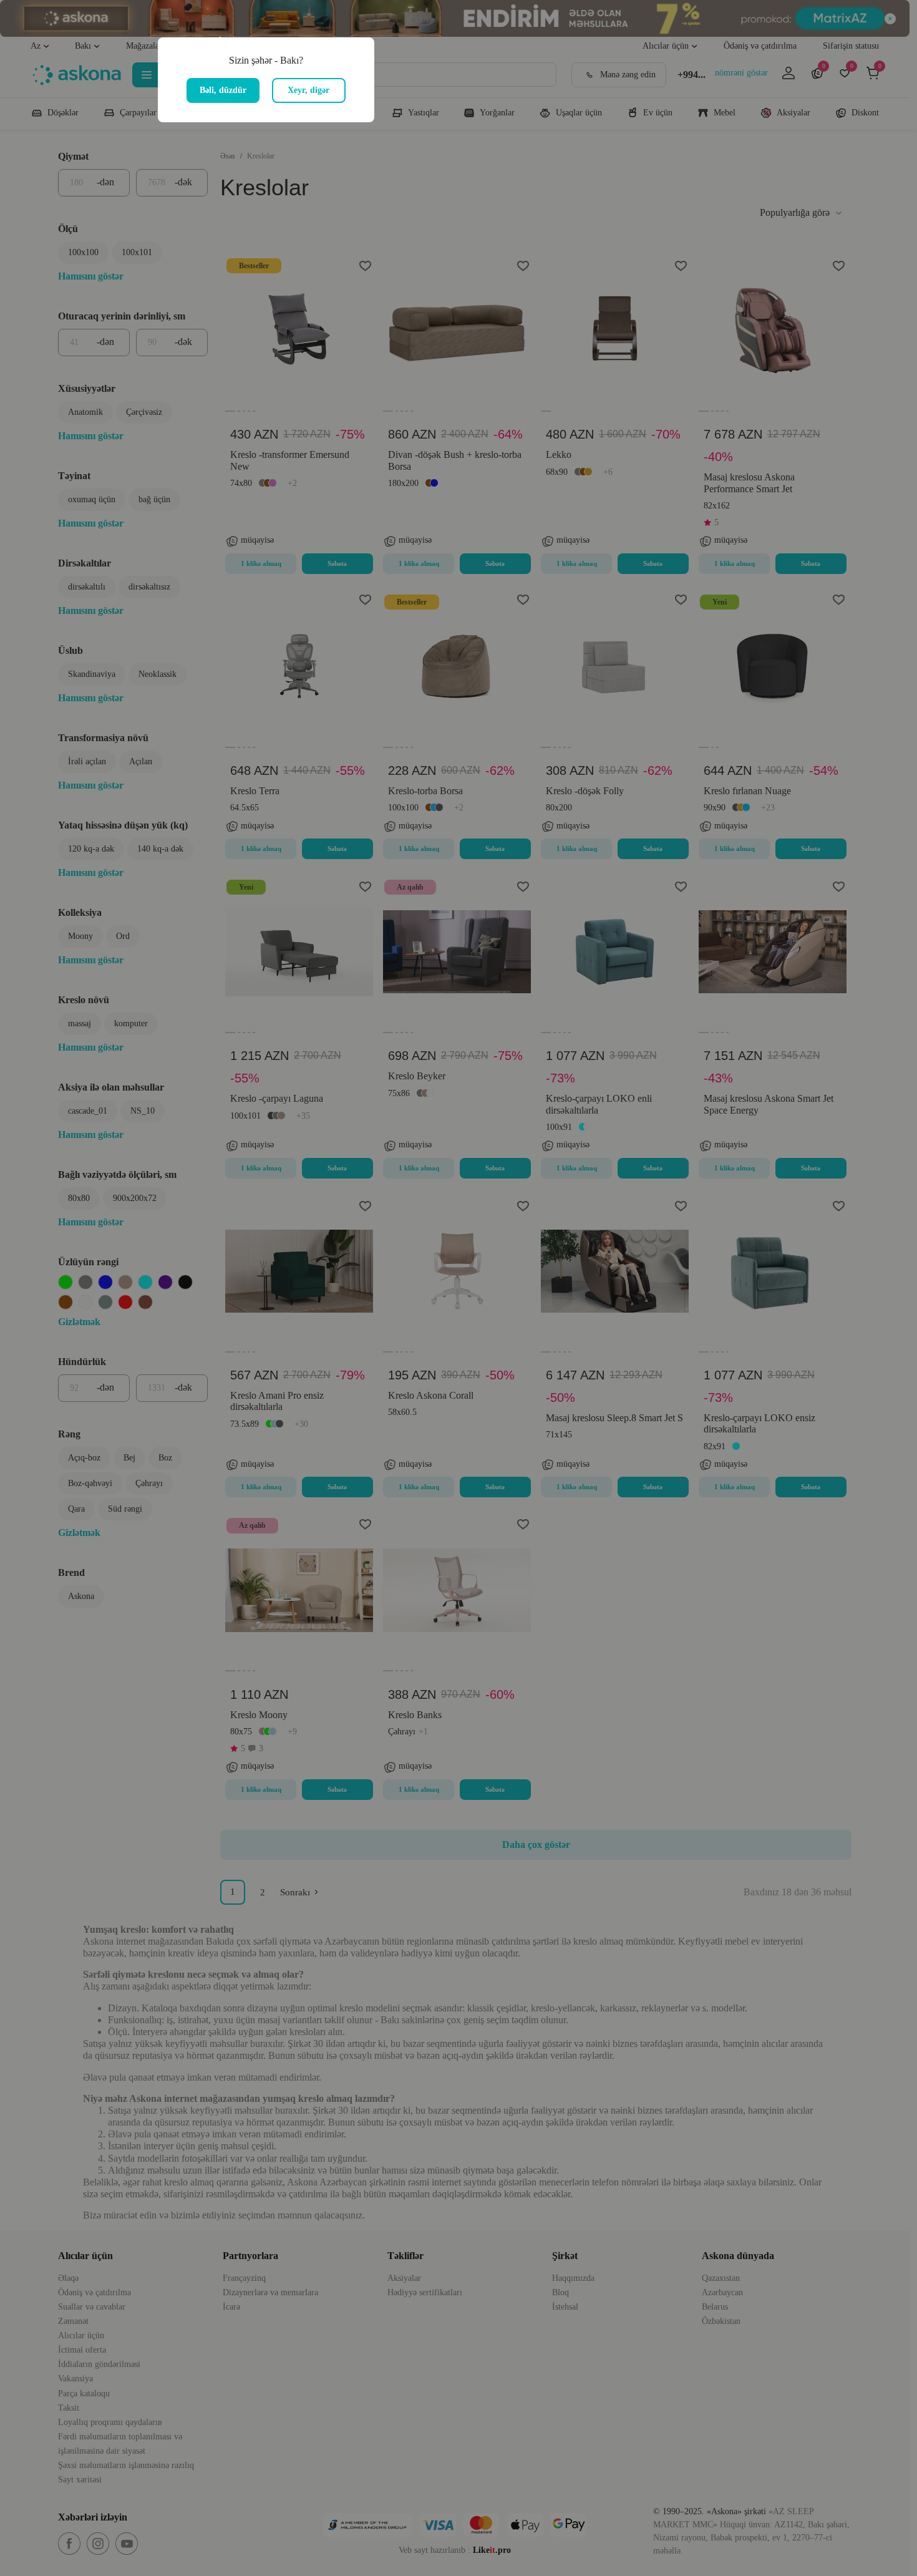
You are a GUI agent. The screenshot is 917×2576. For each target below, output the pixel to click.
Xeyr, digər (308, 90)
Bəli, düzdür (223, 90)
